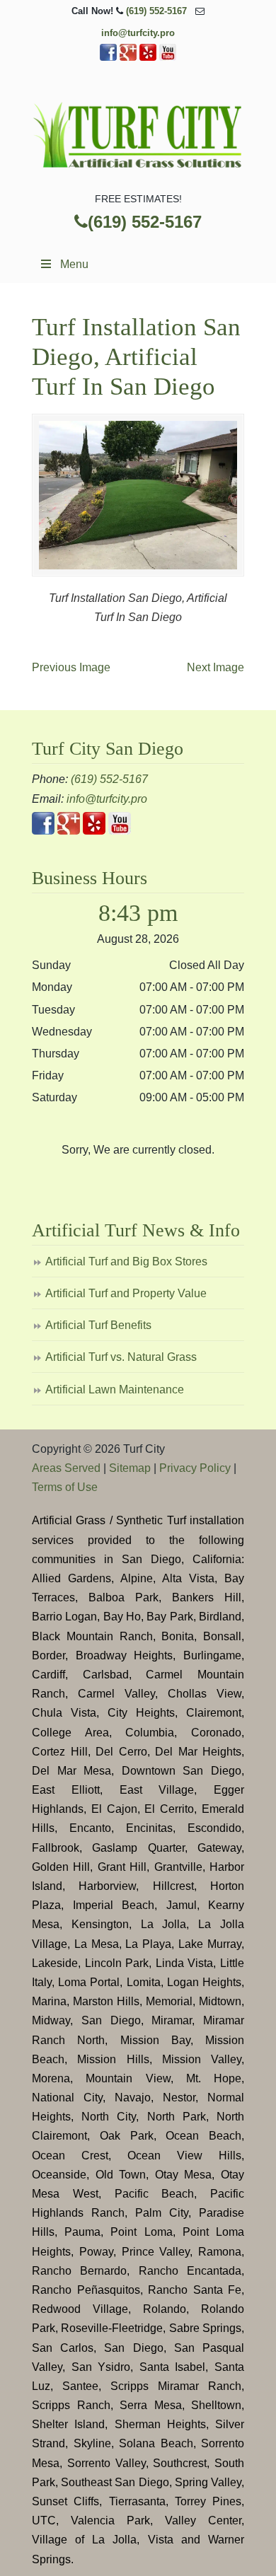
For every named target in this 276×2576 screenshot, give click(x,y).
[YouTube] (168, 58)
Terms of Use (65, 1487)
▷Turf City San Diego (138, 132)
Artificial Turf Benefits (98, 1325)
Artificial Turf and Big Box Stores (126, 1261)
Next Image (215, 667)
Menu (74, 264)
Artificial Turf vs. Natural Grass (121, 1357)
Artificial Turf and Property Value (126, 1293)
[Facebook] (108, 58)
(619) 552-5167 (156, 11)
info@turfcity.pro (138, 33)
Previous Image (71, 667)
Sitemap (130, 1468)
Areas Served (66, 1468)
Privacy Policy (195, 1468)
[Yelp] (148, 58)
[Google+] (128, 58)
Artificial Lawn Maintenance (115, 1389)
